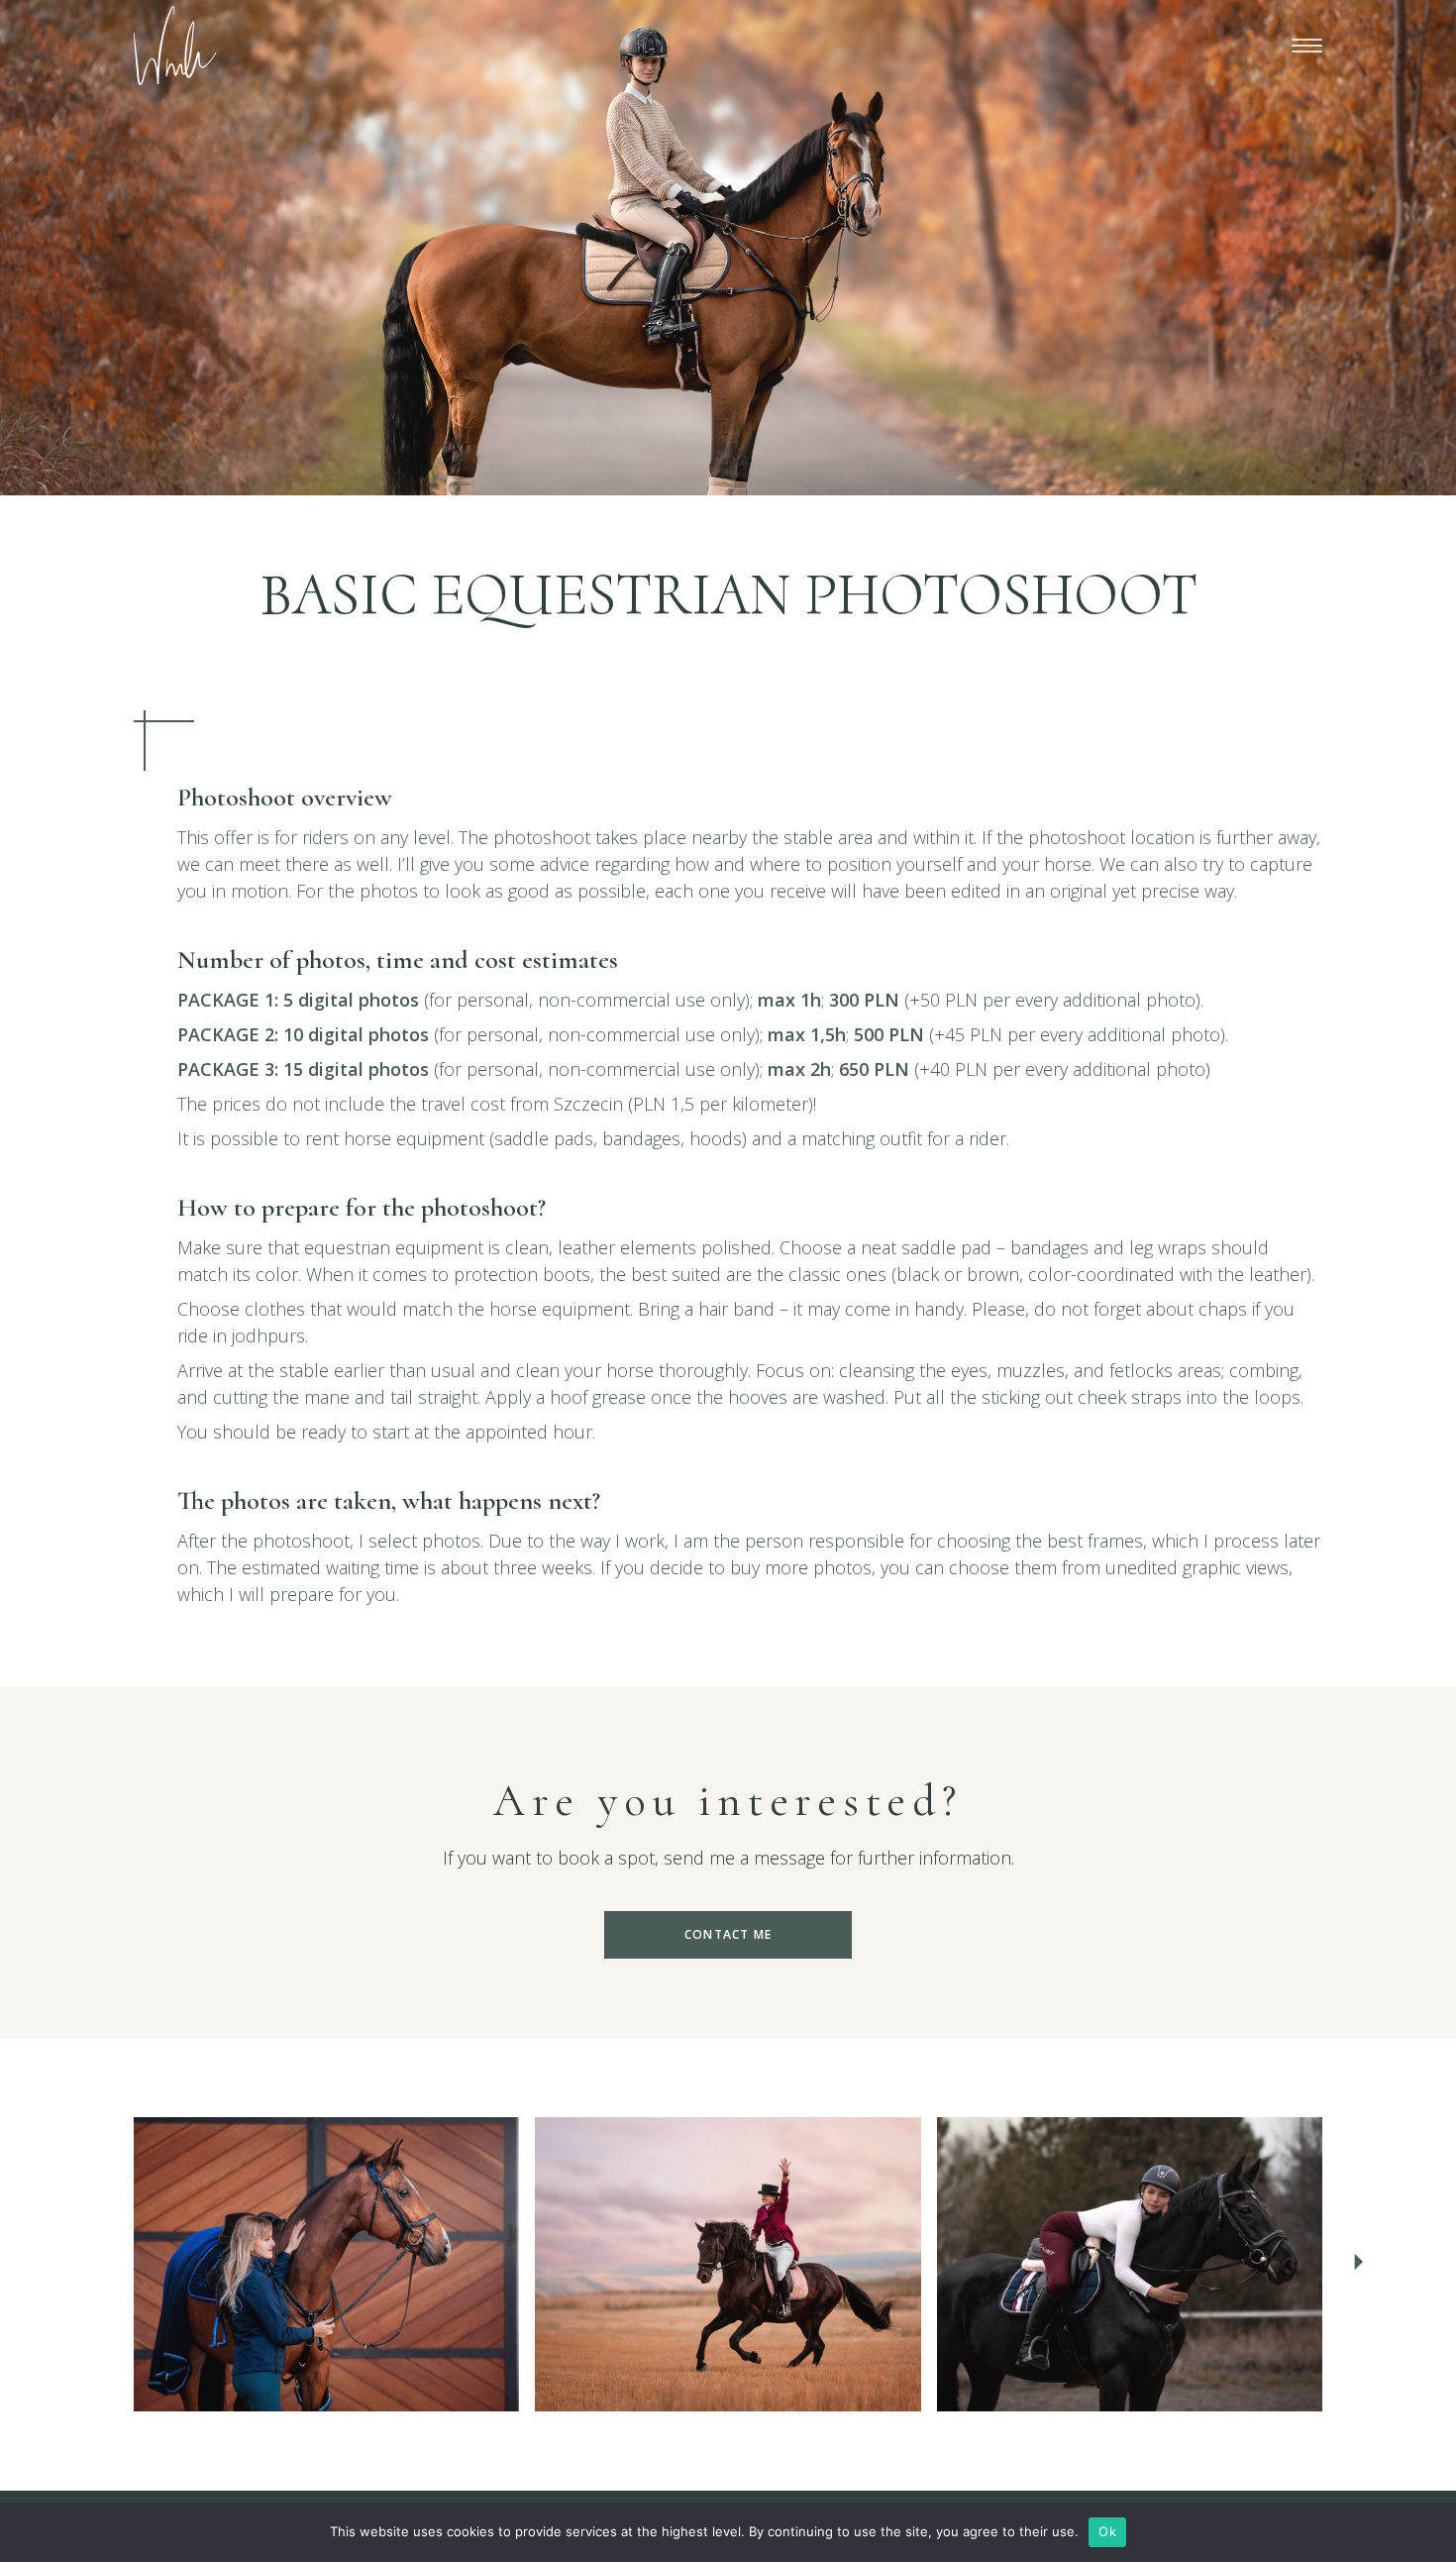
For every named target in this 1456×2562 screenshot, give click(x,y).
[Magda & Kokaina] (326, 2264)
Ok (1107, 2531)
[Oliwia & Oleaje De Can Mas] (728, 2264)
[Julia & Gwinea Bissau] (1130, 2264)
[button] (1358, 2265)
